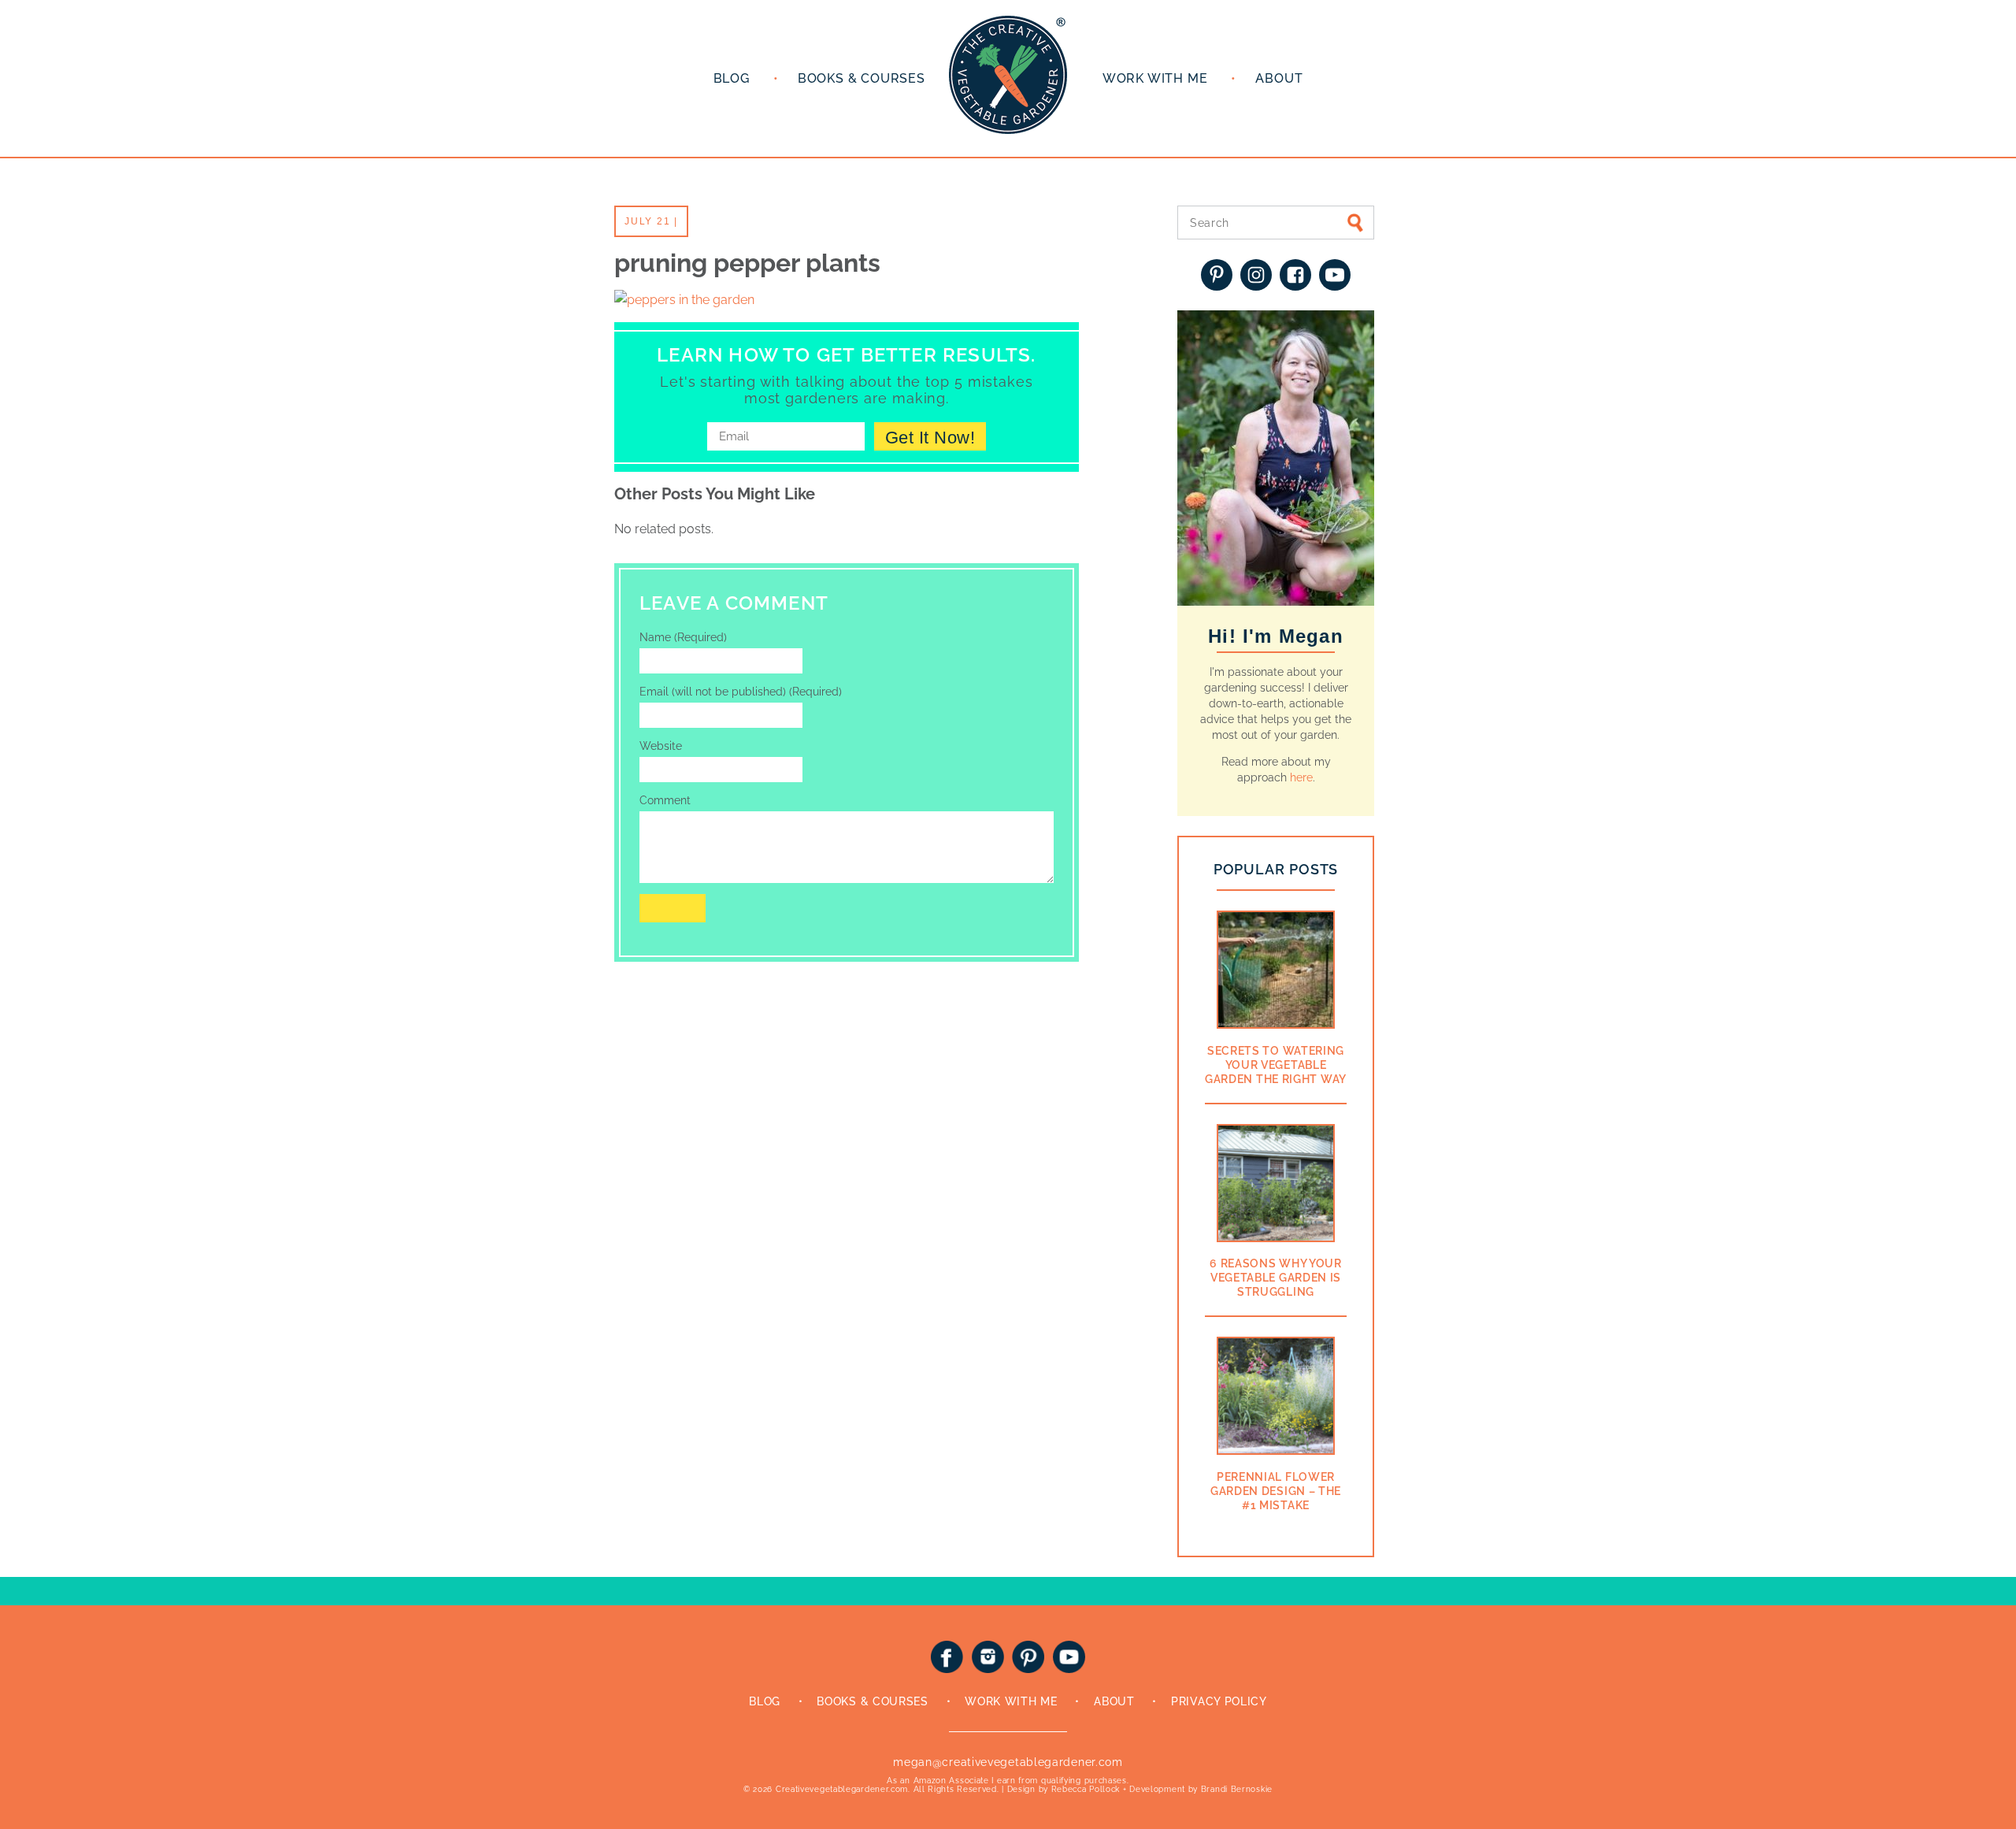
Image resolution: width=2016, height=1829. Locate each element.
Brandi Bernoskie (1237, 1789)
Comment (665, 800)
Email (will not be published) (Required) (741, 692)
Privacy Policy (1219, 1701)
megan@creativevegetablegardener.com (1008, 1762)
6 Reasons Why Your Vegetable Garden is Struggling (1276, 1278)
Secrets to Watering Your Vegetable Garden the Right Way (1276, 1065)
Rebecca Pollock (1086, 1789)
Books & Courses (862, 78)
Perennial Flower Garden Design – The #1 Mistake (1276, 1491)
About (1279, 78)
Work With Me (1011, 1701)
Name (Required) (683, 637)
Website (661, 746)
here (1301, 777)
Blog (732, 78)
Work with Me (1155, 78)
